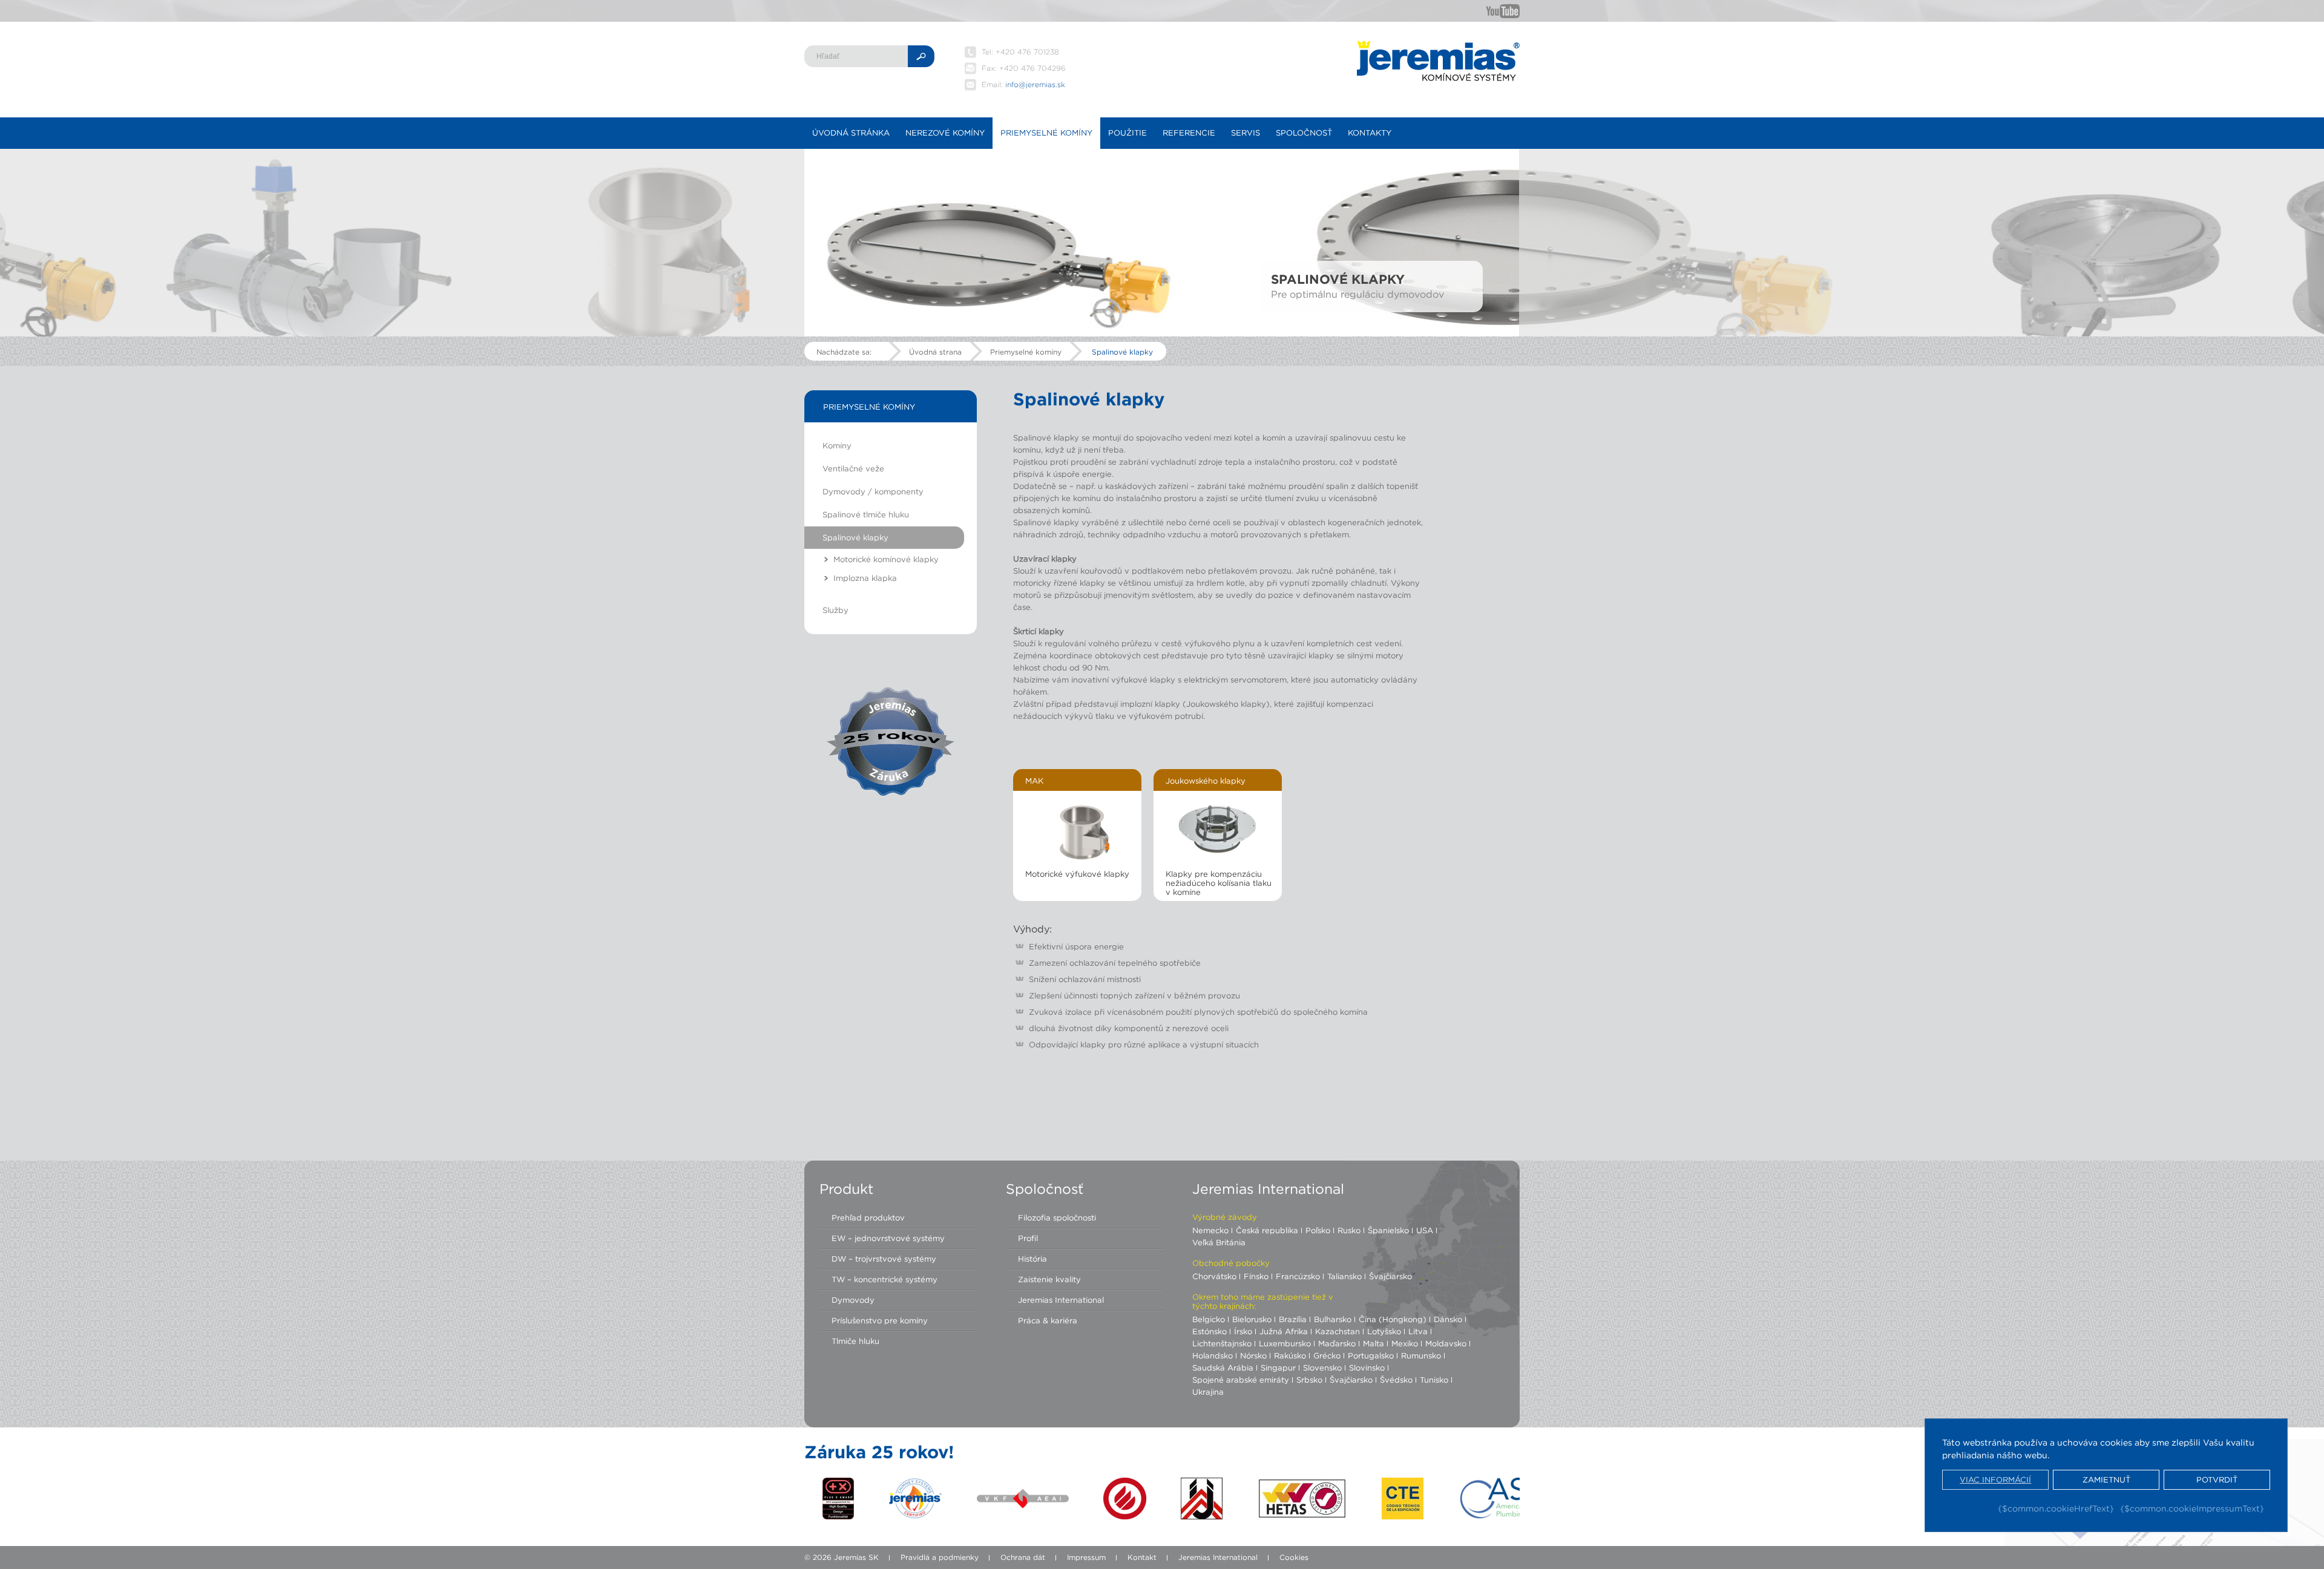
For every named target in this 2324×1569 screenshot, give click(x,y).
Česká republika (1267, 1230)
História (1032, 1259)
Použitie (1128, 133)
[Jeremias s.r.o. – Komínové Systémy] (1438, 61)
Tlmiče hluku (855, 1341)
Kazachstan (1338, 1331)
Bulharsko (1333, 1319)
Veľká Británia (1219, 1242)
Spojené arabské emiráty (1241, 1380)
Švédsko (1396, 1380)
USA (1425, 1230)
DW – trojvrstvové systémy (884, 1259)
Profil (1028, 1238)
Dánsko (1448, 1319)
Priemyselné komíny (1046, 133)
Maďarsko (1337, 1343)
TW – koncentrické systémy (885, 1279)
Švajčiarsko (1390, 1276)
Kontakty (1370, 133)
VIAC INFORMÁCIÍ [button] (1995, 1480)
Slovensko (1322, 1368)
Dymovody (853, 1300)
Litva (1418, 1331)
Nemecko (1210, 1230)
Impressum (1086, 1557)
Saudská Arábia (1223, 1368)
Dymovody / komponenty (873, 491)
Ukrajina (1208, 1392)
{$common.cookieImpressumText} (2192, 1508)
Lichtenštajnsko (1222, 1343)
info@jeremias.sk (1035, 84)
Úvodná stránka (851, 133)
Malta (1374, 1343)
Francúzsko (1298, 1276)
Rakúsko (1290, 1355)
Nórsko (1253, 1355)
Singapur (1278, 1368)
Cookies (1294, 1557)
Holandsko (1213, 1355)
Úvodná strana (935, 352)
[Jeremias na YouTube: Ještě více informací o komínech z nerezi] (1503, 11)
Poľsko (1318, 1230)
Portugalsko (1371, 1355)
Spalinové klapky (1122, 352)
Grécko (1327, 1355)
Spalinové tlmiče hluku (866, 514)
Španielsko (1388, 1230)
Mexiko (1405, 1343)
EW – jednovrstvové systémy (888, 1238)
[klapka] (1213, 830)
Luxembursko (1285, 1343)
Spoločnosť (1304, 133)
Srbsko (1309, 1380)
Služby (835, 610)
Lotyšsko (1384, 1331)
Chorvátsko (1214, 1276)
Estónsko (1210, 1331)
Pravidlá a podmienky (940, 1557)
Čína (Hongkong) (1393, 1319)
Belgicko (1209, 1319)
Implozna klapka (865, 578)
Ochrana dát (1023, 1557)
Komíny (837, 445)
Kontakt (1142, 1557)
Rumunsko (1421, 1355)
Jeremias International (1061, 1300)
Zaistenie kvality (1049, 1279)
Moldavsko (1446, 1343)
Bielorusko (1252, 1319)
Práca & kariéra (1048, 1320)
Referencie (1189, 133)
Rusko (1349, 1230)
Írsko (1243, 1331)
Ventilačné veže (853, 468)
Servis (1246, 133)
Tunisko (1434, 1380)
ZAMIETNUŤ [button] (2106, 1480)
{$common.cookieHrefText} (2056, 1508)
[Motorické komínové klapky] (1079, 830)
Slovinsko (1367, 1368)
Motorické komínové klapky (886, 559)
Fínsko (1256, 1276)
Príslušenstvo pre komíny (880, 1320)
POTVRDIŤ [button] (2217, 1480)
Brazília (1293, 1319)
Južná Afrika (1284, 1331)
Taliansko (1344, 1276)
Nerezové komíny (945, 133)
